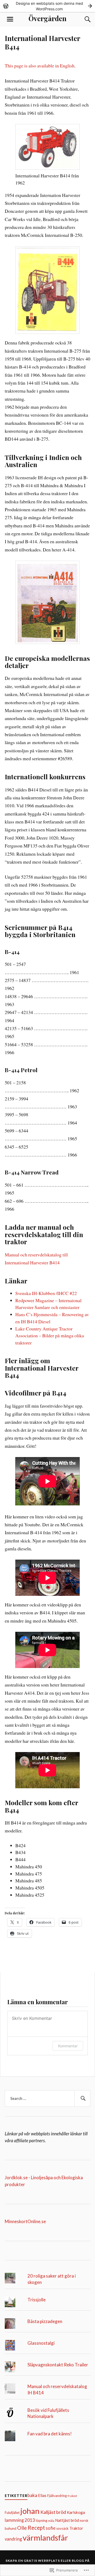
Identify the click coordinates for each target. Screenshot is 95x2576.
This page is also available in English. (40, 66)
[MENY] (10, 19)
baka (32, 2495)
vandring (13, 2539)
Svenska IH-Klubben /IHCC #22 (46, 1293)
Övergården (47, 18)
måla (51, 2521)
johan (30, 2511)
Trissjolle (37, 2300)
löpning (42, 2520)
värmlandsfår (45, 2538)
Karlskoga (76, 2512)
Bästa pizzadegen (45, 2321)
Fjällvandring (57, 2496)
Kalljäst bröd (53, 2512)
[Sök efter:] (47, 2099)
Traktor (76, 2528)
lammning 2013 (20, 2520)
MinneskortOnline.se (25, 2221)
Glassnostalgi (41, 2343)
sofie (51, 2528)
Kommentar (68, 2046)
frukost (72, 2496)
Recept (36, 2528)
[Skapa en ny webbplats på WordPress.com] (47, 6)
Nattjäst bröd (67, 2520)
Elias (42, 2495)
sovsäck (62, 2528)
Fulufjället (12, 2513)
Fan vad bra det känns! (50, 2434)
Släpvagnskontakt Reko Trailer (58, 2365)
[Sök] (82, 19)
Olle (22, 2528)
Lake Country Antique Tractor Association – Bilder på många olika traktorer (50, 1336)
